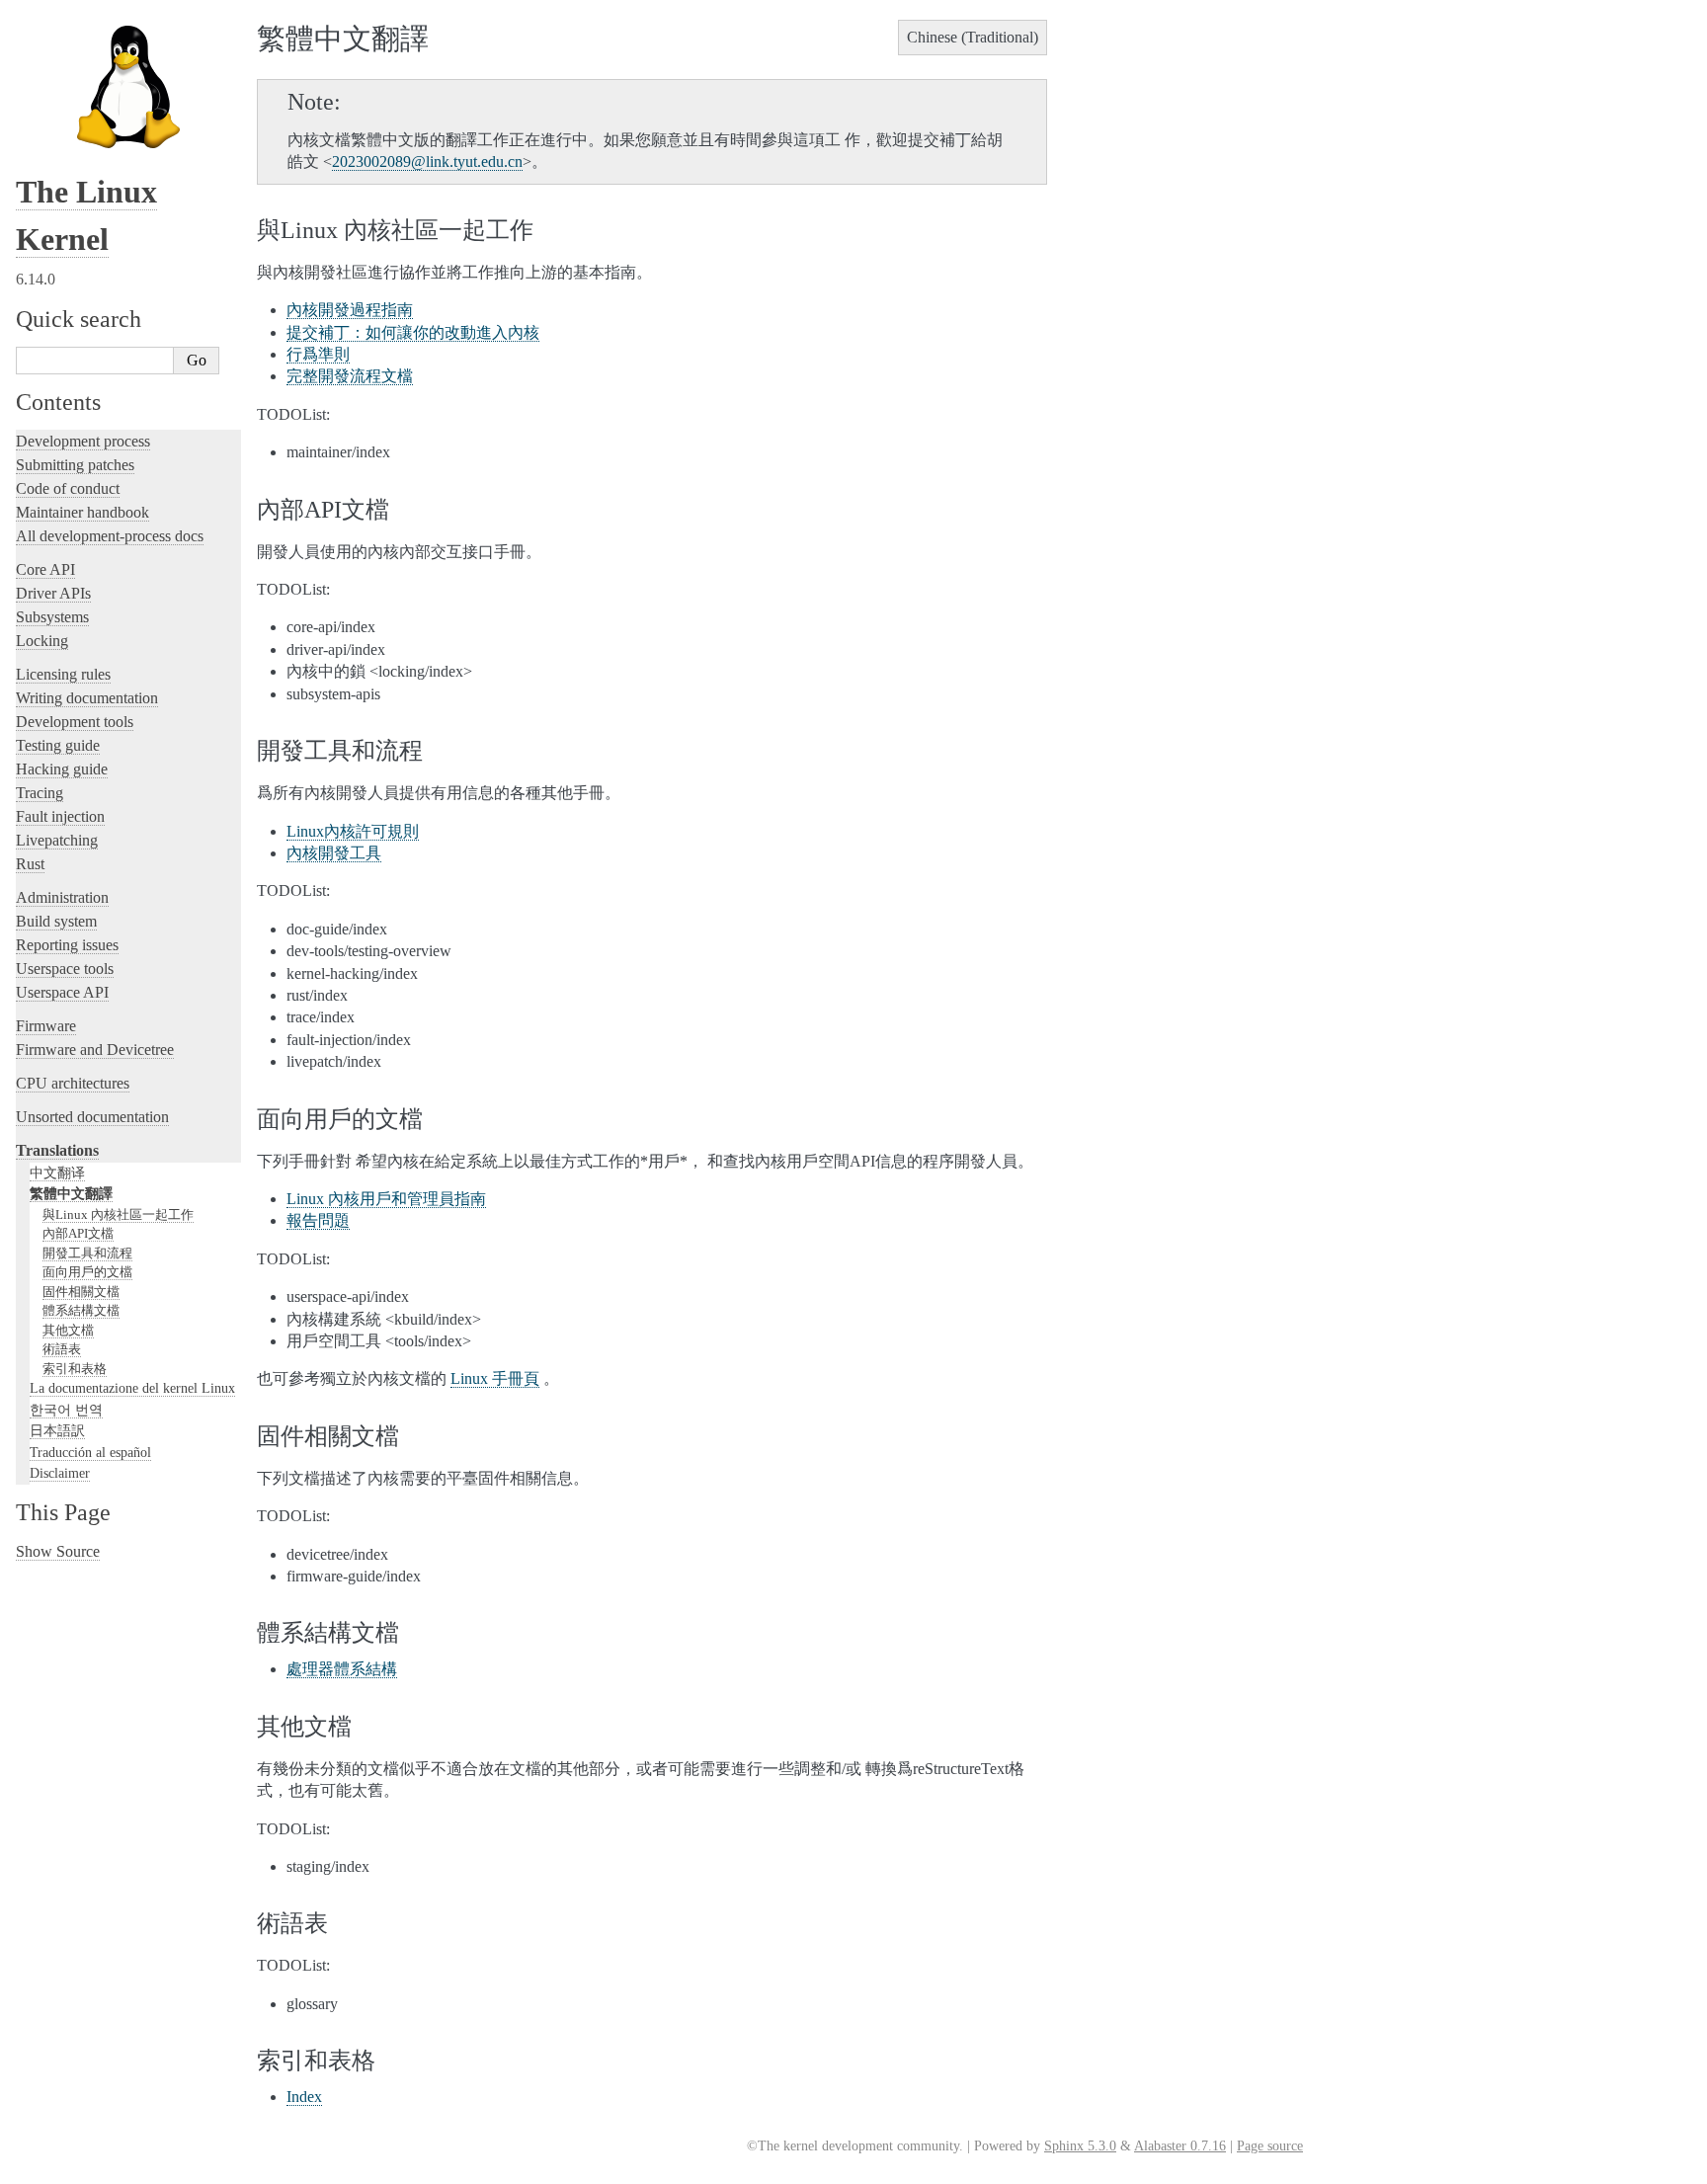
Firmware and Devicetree (95, 1050)
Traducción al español (90, 1452)
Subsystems (52, 617)
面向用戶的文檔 (87, 1272)
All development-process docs (110, 536)
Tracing (40, 793)
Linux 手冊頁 (495, 1378)
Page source (1270, 2146)
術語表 (62, 1349)
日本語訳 (57, 1430)
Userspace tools (65, 969)
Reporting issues (67, 945)
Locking (42, 641)
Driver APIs (53, 593)
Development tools (75, 722)
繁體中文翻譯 (71, 1193)
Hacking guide (62, 769)
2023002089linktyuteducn (427, 162)
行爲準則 (318, 354)
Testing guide (58, 745)
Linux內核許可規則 (353, 831)
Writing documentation (87, 698)
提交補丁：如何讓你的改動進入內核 (413, 332)
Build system (56, 921)
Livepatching (57, 840)
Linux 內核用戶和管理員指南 (386, 1199)
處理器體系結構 (342, 1669)
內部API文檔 (78, 1233)
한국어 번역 (66, 1410)
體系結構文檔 (81, 1310)
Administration (62, 897)
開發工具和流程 (87, 1253)
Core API (45, 569)
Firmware (46, 1026)
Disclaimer (60, 1473)
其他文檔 (68, 1330)
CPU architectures (73, 1083)
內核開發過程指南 (350, 310)
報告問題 (318, 1220)
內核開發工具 (334, 853)
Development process (83, 441)
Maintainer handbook (82, 512)
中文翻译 (57, 1173)
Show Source (58, 1551)
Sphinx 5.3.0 (1080, 2146)
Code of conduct (68, 488)
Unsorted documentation (92, 1117)
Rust (30, 864)
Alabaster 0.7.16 (1180, 2146)
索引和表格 (75, 1369)
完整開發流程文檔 (350, 376)
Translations (57, 1150)
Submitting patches (75, 465)
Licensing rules (63, 674)
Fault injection (60, 816)
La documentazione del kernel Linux (132, 1388)
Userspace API (62, 992)
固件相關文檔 (81, 1292)
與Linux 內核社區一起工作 (118, 1214)
